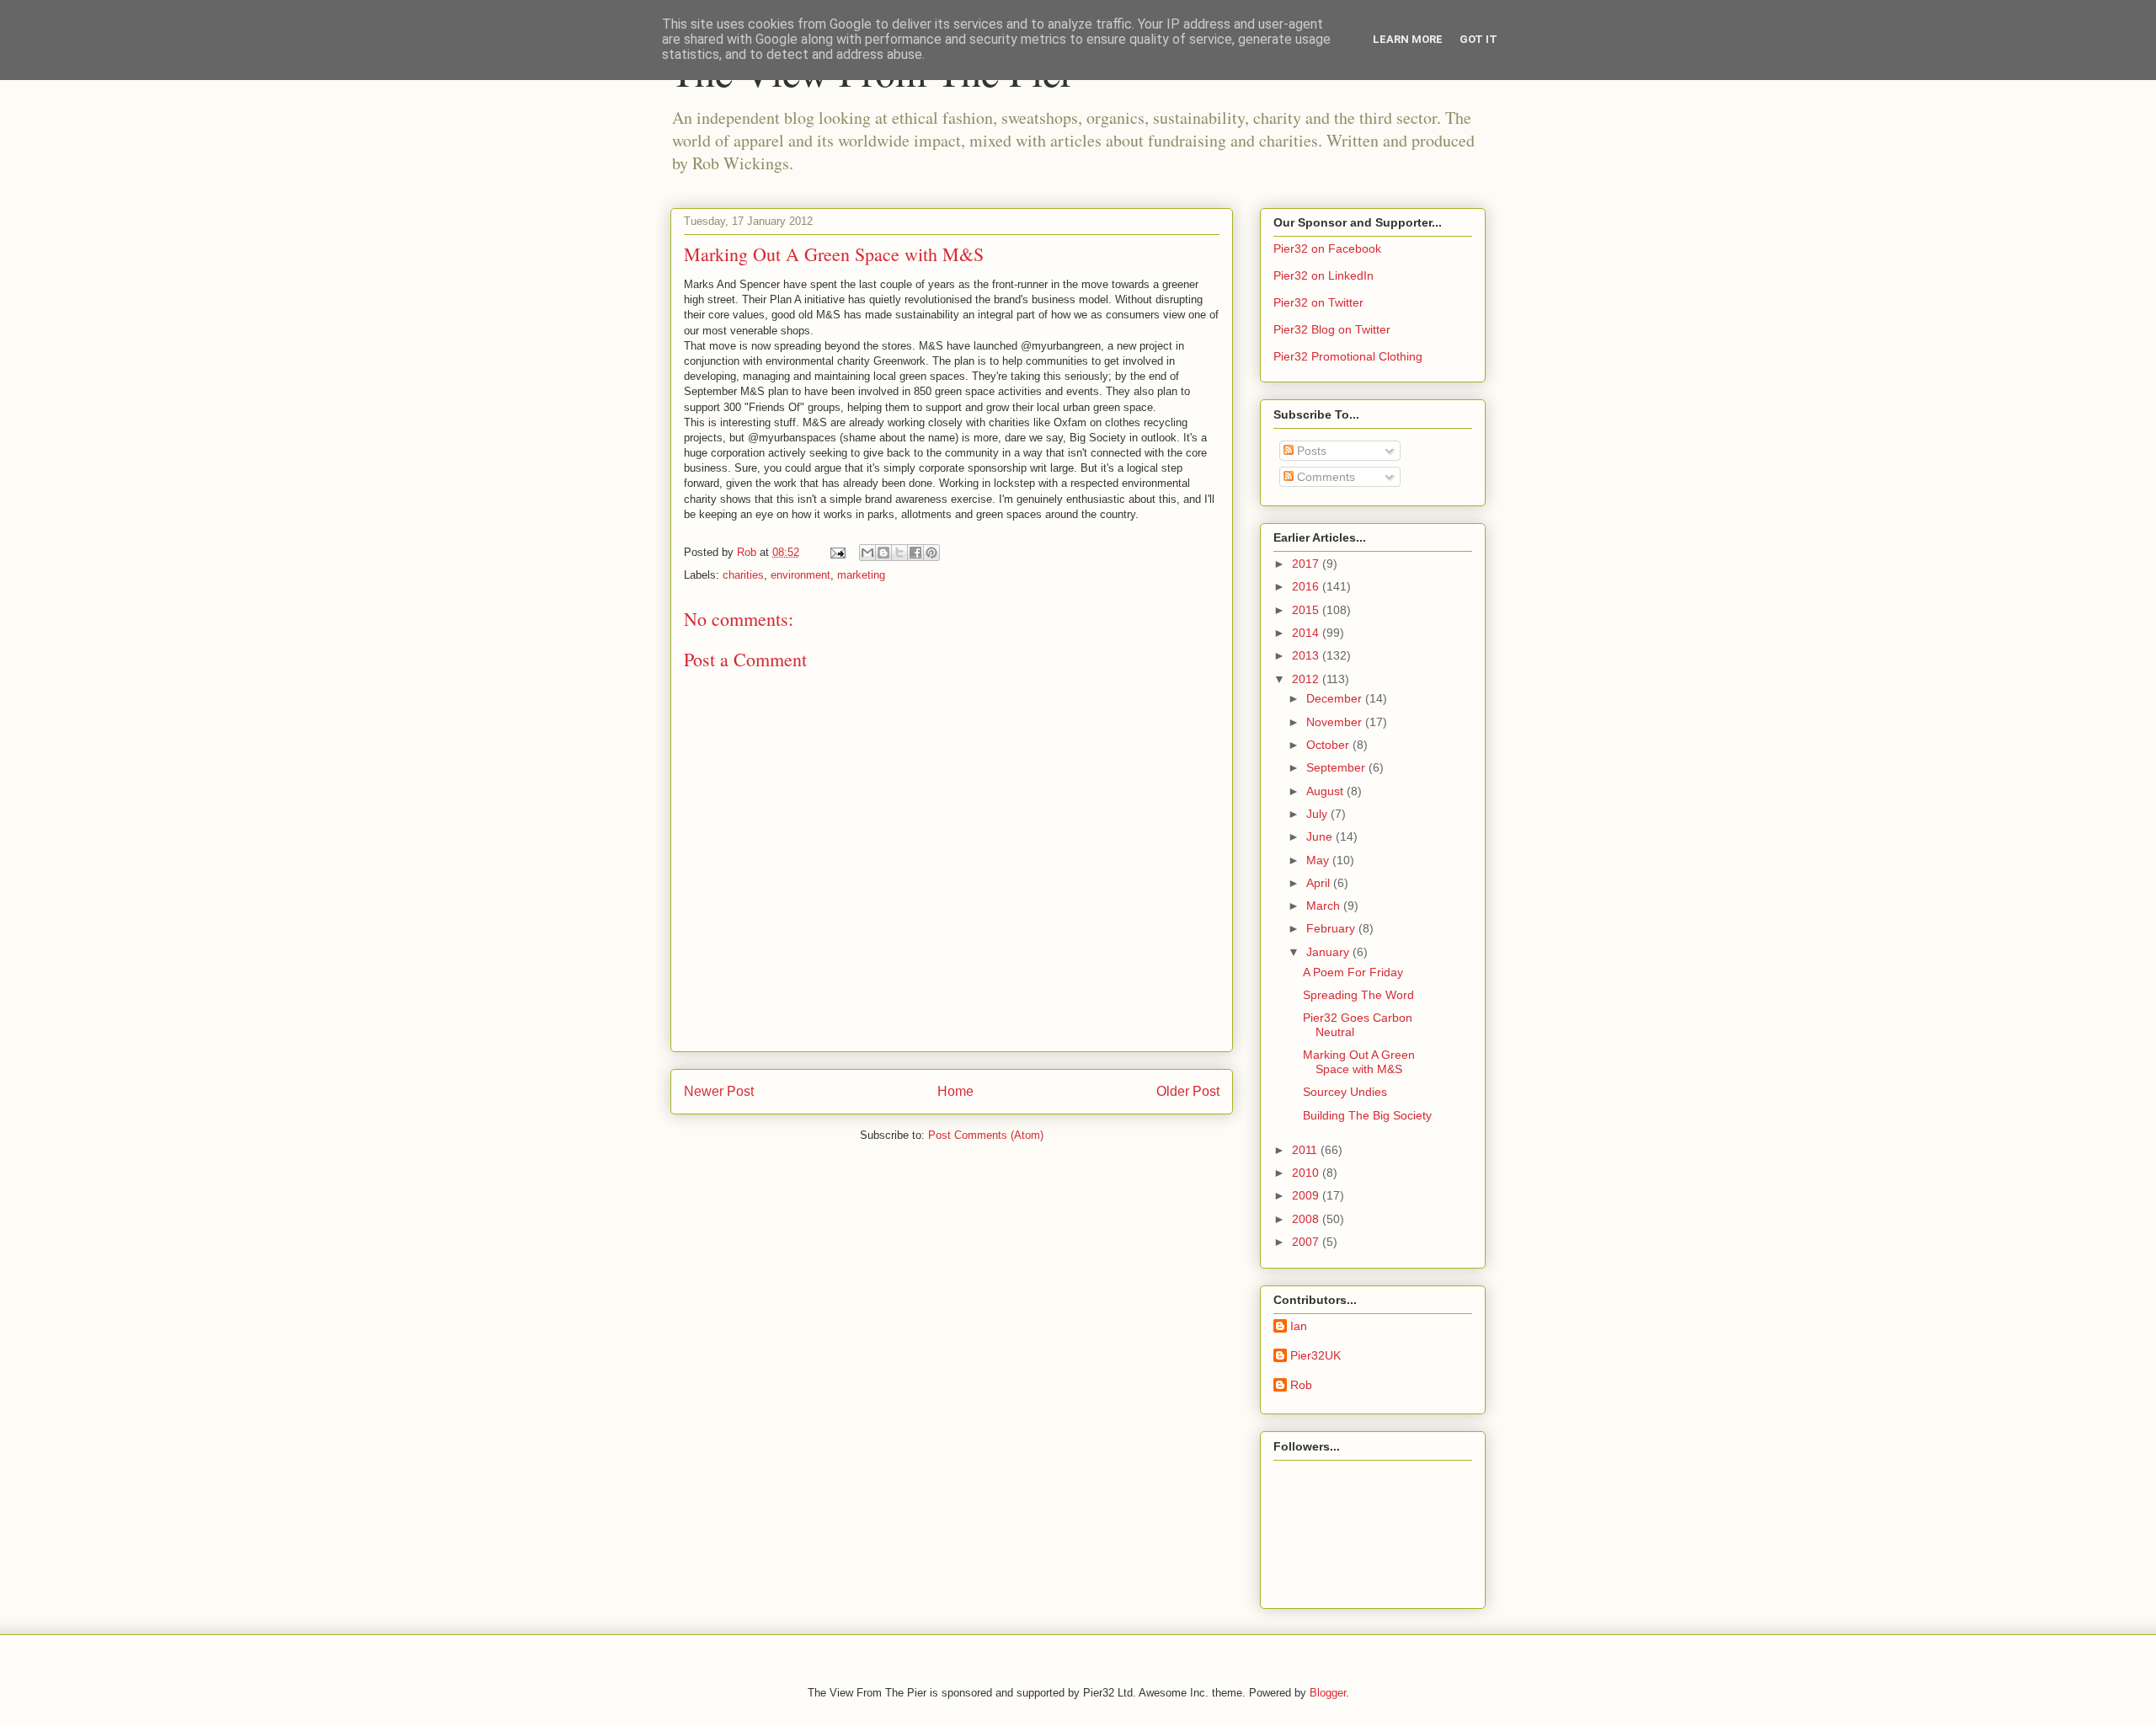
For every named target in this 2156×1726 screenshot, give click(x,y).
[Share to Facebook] (915, 553)
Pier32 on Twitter (1318, 302)
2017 (1307, 564)
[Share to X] (899, 553)
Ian (1299, 1326)
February (1332, 928)
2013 (1307, 655)
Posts (1310, 451)
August (1326, 791)
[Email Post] (837, 552)
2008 (1307, 1219)
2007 (1307, 1242)
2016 (1307, 586)
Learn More (1408, 39)
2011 (1306, 1150)
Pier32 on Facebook (1327, 248)
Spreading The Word (1358, 995)
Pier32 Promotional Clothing (1348, 356)
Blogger (1328, 1693)
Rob (1301, 1385)
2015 (1307, 610)
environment (800, 575)
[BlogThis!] (883, 553)
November (1336, 722)
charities (743, 575)
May (1319, 860)
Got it (1478, 39)
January (1329, 952)
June (1321, 836)
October (1329, 745)
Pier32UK (1315, 1355)
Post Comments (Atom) (986, 1135)
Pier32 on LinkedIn (1323, 275)
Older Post (1188, 1091)
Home (955, 1091)
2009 (1307, 1195)
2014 (1307, 633)
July (1318, 814)
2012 (1307, 679)
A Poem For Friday (1353, 972)
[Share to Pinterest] (931, 553)
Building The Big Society (1367, 1115)
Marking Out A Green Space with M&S (1359, 1062)
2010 (1307, 1173)
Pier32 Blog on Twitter (1332, 329)
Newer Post (719, 1091)
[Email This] (867, 553)
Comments (1324, 477)
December (1336, 698)
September (1337, 767)
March (1325, 906)
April (1320, 883)
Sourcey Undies (1345, 1092)
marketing (861, 575)
